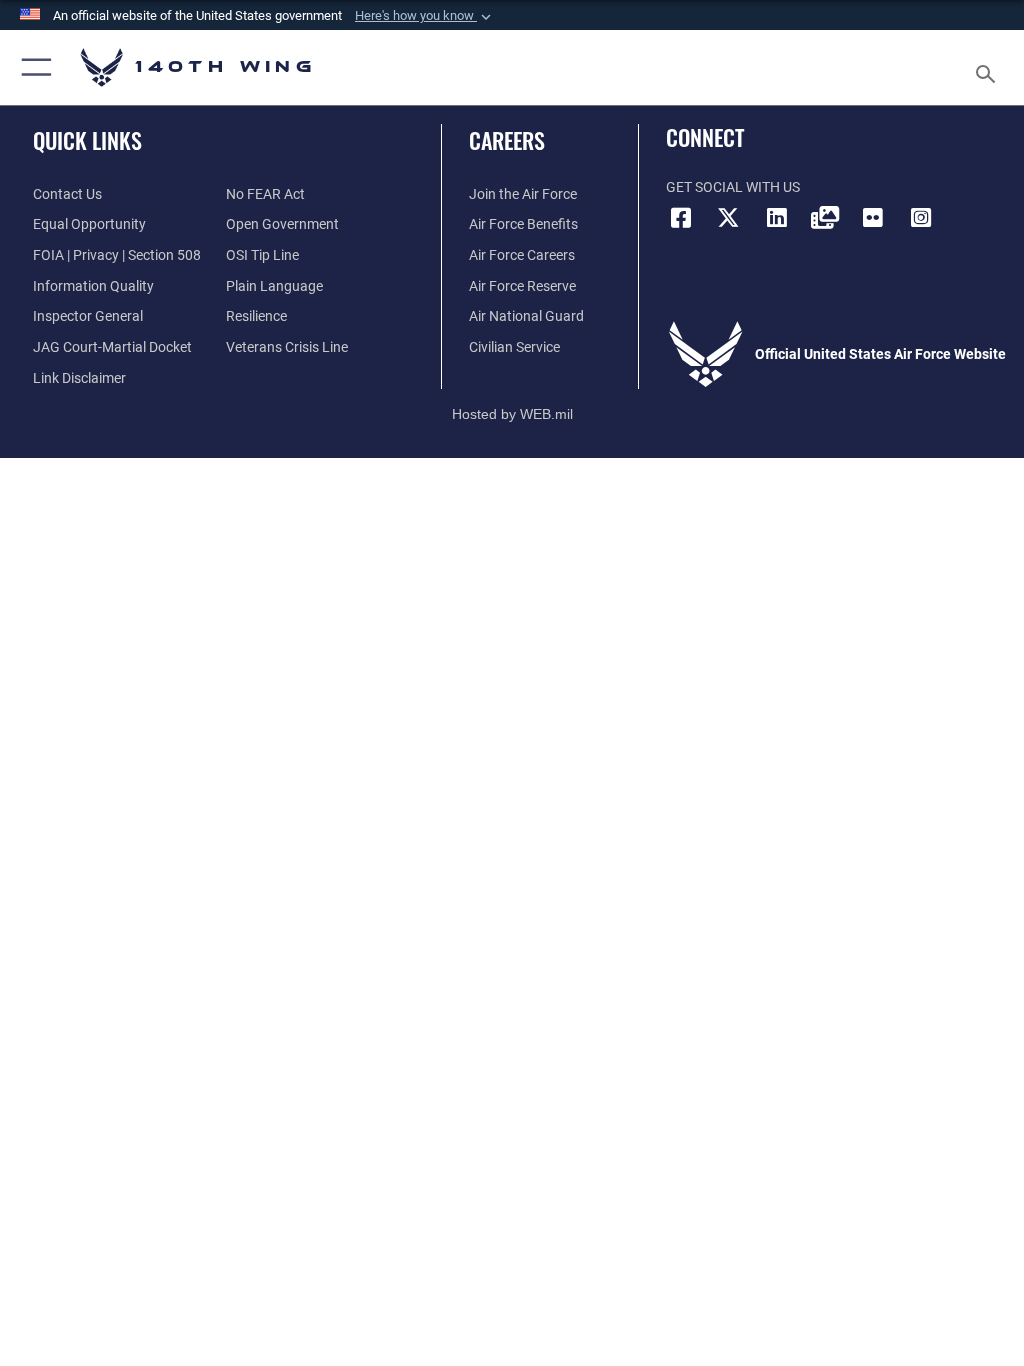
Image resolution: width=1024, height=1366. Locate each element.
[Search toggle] (989, 67)
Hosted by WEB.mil (512, 414)
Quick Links (87, 140)
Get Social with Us (733, 187)
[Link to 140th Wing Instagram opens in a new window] (921, 218)
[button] (425, 16)
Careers (507, 140)
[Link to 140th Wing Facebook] (681, 218)
